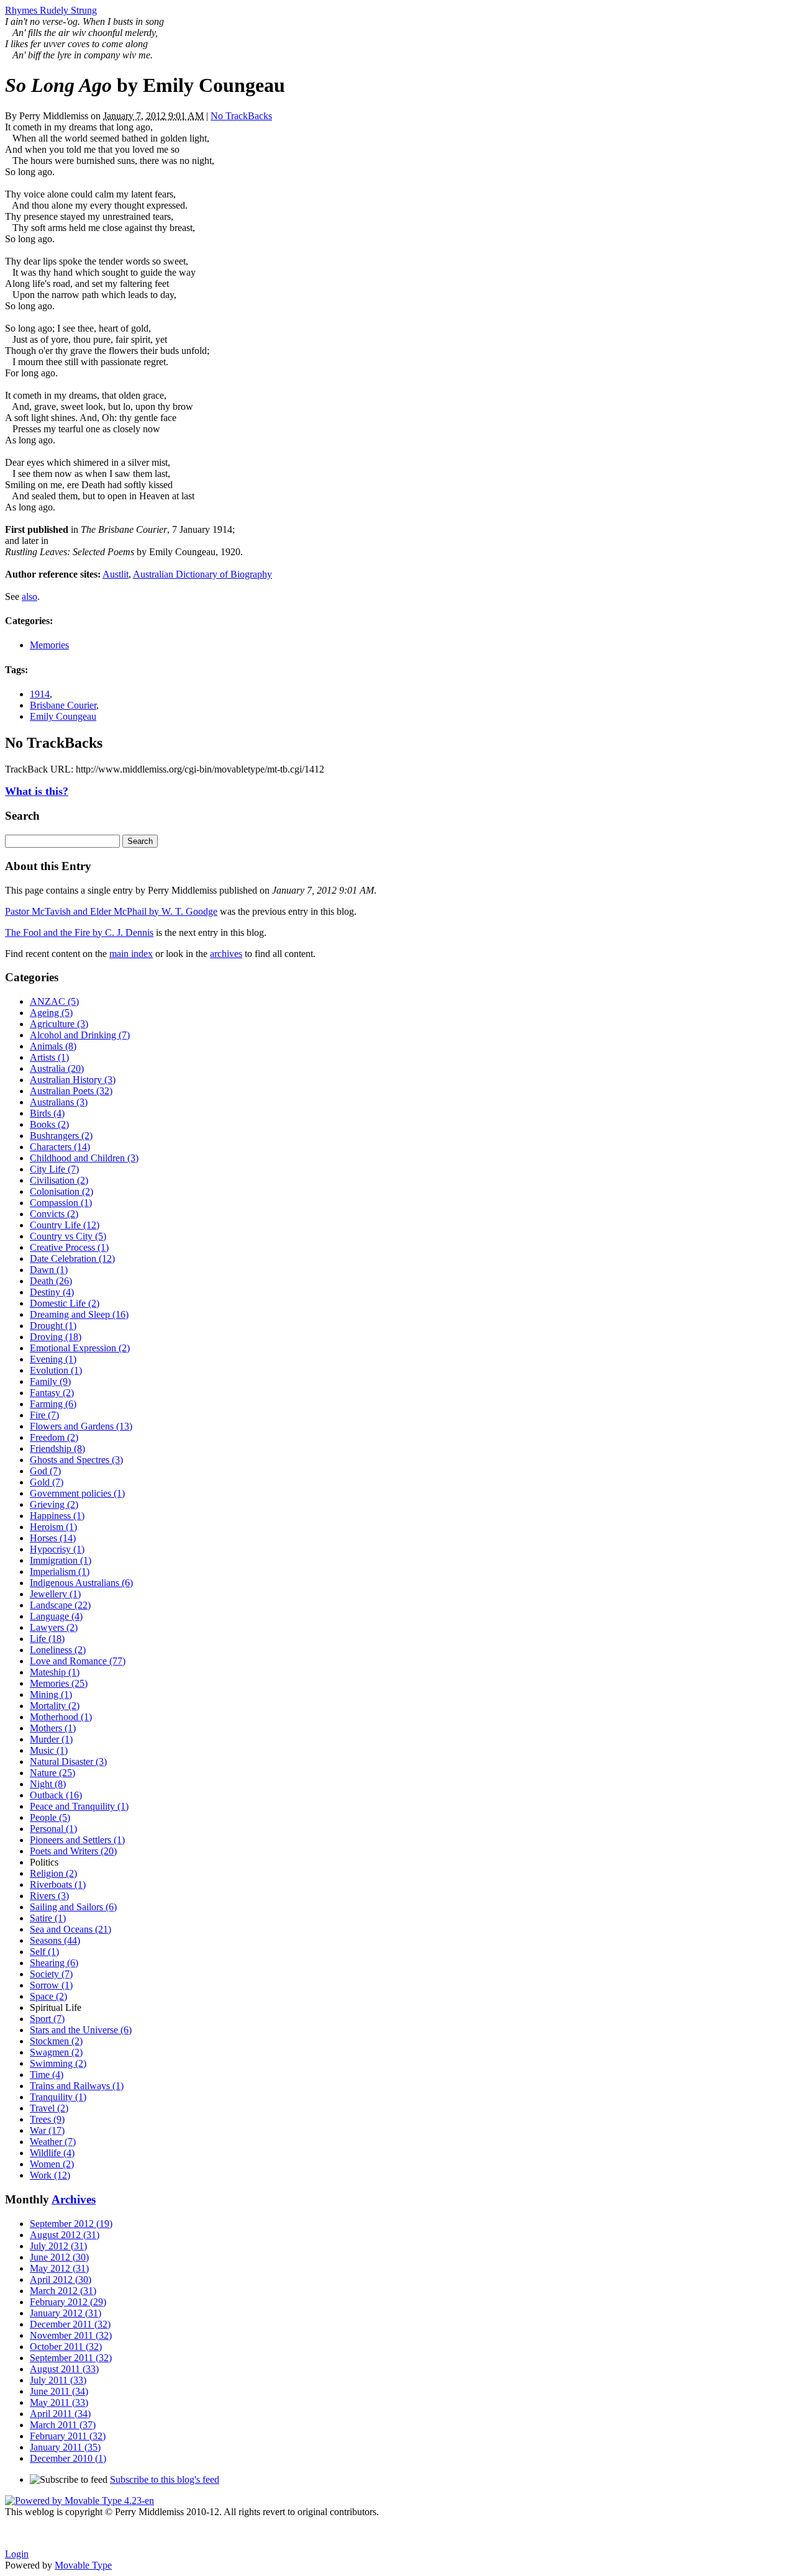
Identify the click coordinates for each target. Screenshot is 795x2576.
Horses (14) (53, 1538)
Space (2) (48, 1996)
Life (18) (47, 1639)
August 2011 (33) (64, 2369)
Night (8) (48, 1784)
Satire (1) (48, 1918)
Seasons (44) (55, 1940)
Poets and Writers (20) (73, 1851)
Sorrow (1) (51, 1985)
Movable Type (83, 2565)
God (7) (45, 1471)
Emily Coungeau (63, 716)
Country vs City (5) (68, 1236)
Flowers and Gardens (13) (81, 1426)
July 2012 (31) (58, 2246)
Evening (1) (53, 1359)
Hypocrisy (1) (57, 1549)
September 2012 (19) (71, 2224)
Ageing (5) (51, 1013)
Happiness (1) (57, 1516)
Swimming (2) (58, 2063)
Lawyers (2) (54, 1627)
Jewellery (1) (55, 1594)
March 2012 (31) (63, 2291)
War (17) (47, 2130)
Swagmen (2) (56, 2052)
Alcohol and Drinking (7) (80, 1035)
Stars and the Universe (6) (81, 2030)
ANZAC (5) (54, 1001)
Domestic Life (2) (65, 1303)
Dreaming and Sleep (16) (79, 1314)
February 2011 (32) (68, 2436)
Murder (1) (51, 1739)
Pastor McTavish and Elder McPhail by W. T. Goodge (111, 911)
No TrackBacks (241, 116)
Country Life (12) (65, 1225)
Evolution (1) (56, 1370)
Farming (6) (53, 1404)
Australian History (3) (73, 1080)
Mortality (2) (55, 1706)
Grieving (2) (54, 1504)
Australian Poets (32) (71, 1091)
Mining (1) (51, 1694)
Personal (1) (53, 1829)
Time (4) (47, 2075)
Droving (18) (56, 1337)
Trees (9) (47, 2119)
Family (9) (50, 1381)
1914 (40, 694)
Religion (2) (53, 1873)
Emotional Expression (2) (80, 1348)
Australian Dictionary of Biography (202, 574)
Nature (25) (52, 1773)
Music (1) (49, 1750)
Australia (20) (57, 1068)
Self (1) (44, 1952)
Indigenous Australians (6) (81, 1583)
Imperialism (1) (60, 1571)
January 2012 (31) (66, 2313)
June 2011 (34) (59, 2391)
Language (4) (56, 1616)
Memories (49, 645)
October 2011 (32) (66, 2347)
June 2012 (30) (59, 2257)
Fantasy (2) (52, 1393)
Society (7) (51, 1974)
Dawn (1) (49, 1270)
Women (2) (52, 2164)
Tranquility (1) (58, 2097)
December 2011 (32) (70, 2324)
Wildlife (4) (52, 2153)
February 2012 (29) (68, 2302)
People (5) (50, 1817)
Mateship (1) (55, 1672)
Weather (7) (53, 2142)
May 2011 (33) (59, 2402)
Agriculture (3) (59, 1024)
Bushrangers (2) (61, 1136)
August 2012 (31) (65, 2235)
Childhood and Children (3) (84, 1158)
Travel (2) (49, 2108)
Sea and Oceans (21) (70, 1929)
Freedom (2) (54, 1437)
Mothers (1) (53, 1728)
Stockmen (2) (56, 2041)
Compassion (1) (61, 1203)
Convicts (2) (54, 1214)
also (30, 596)
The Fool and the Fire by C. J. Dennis (79, 932)
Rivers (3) (49, 1896)
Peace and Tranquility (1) (79, 1806)
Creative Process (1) (69, 1247)
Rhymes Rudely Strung (51, 10)
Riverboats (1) (58, 1884)
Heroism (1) (53, 1527)
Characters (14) (60, 1147)
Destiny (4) (52, 1292)
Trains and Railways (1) (77, 2086)
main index (131, 954)
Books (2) (49, 1124)
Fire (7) (44, 1415)
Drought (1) (53, 1326)
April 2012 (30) (61, 2279)
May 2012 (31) (59, 2268)
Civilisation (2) (59, 1180)
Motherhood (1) (61, 1717)
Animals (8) (53, 1046)
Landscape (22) (60, 1605)
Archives (74, 2199)
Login (17, 2554)
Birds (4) (47, 1113)
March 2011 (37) (63, 2425)
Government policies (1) (77, 1493)
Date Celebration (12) (72, 1259)
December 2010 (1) (68, 2458)
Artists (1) (49, 1057)
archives (226, 954)
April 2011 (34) (60, 2414)
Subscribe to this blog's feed (165, 2479)
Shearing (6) (54, 1963)
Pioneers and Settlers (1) (77, 1840)
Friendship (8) (57, 1449)
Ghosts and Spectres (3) (76, 1460)
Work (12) (50, 2175)
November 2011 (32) (71, 2335)
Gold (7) (47, 1482)
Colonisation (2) (61, 1191)
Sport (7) (47, 2019)
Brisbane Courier (63, 705)
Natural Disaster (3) (68, 1762)
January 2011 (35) (65, 2447)
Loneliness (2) (58, 1650)
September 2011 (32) (71, 2358)
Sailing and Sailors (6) (73, 1907)
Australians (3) (59, 1102)
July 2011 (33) (58, 2380)
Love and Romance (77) (78, 1661)
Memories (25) (59, 1683)
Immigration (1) (61, 1560)
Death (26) (51, 1281)
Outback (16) (56, 1795)
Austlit (116, 574)
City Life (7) (54, 1169)
